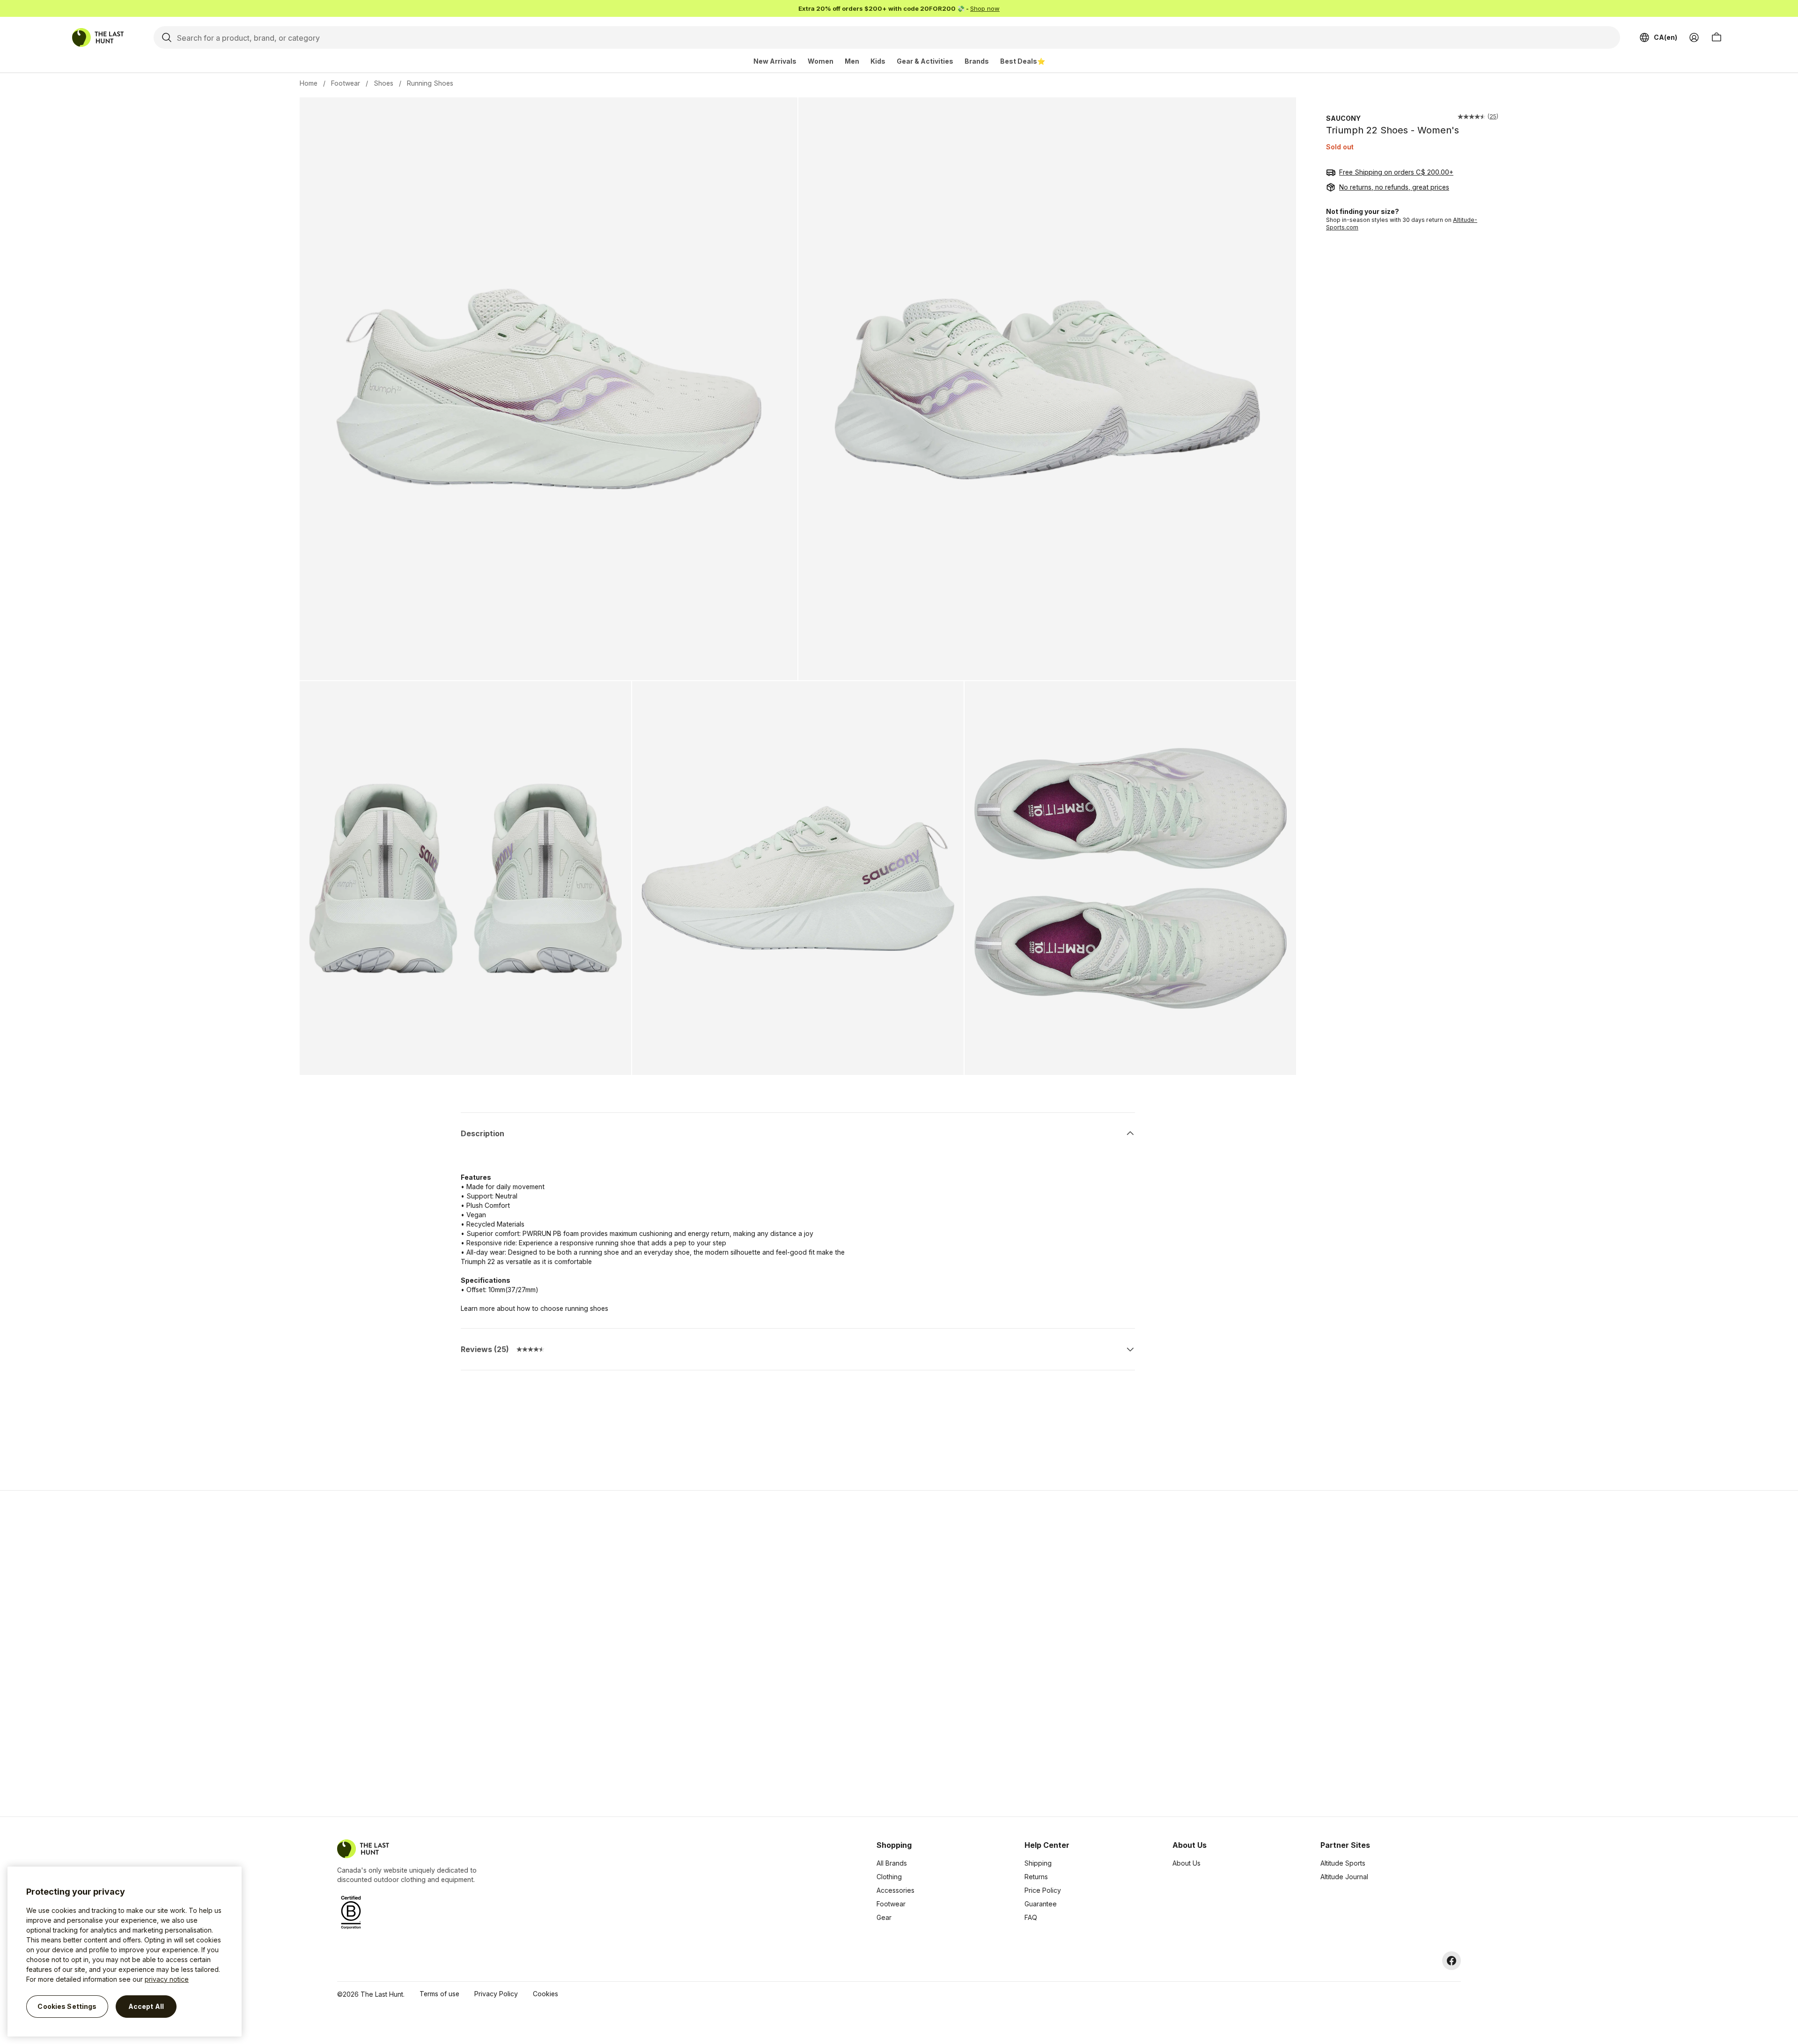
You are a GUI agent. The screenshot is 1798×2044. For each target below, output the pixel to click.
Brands (977, 61)
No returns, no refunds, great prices (1394, 187)
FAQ (1031, 1917)
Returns (1036, 1877)
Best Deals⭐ (1023, 61)
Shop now (985, 8)
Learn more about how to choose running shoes (534, 1308)
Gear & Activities (925, 61)
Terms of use (439, 1994)
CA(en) (1665, 37)
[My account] (1694, 37)
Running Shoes (430, 83)
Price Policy (1043, 1890)
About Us (1186, 1863)
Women (821, 61)
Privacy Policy (496, 1994)
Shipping (1038, 1863)
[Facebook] (1452, 1961)
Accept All (146, 2006)
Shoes (383, 83)
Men (852, 61)
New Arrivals (775, 61)
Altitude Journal (1344, 1877)
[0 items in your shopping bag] (1717, 37)
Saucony (1343, 118)
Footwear (346, 83)
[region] (125, 1952)
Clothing (889, 1877)
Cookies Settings (67, 2006)
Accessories (895, 1890)
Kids (878, 61)
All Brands (892, 1863)
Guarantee (1041, 1904)
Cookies (545, 1994)
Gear (884, 1917)
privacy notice (167, 1979)
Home (309, 83)
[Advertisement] (750, 1654)
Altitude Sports (1343, 1863)
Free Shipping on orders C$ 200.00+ (1396, 172)
